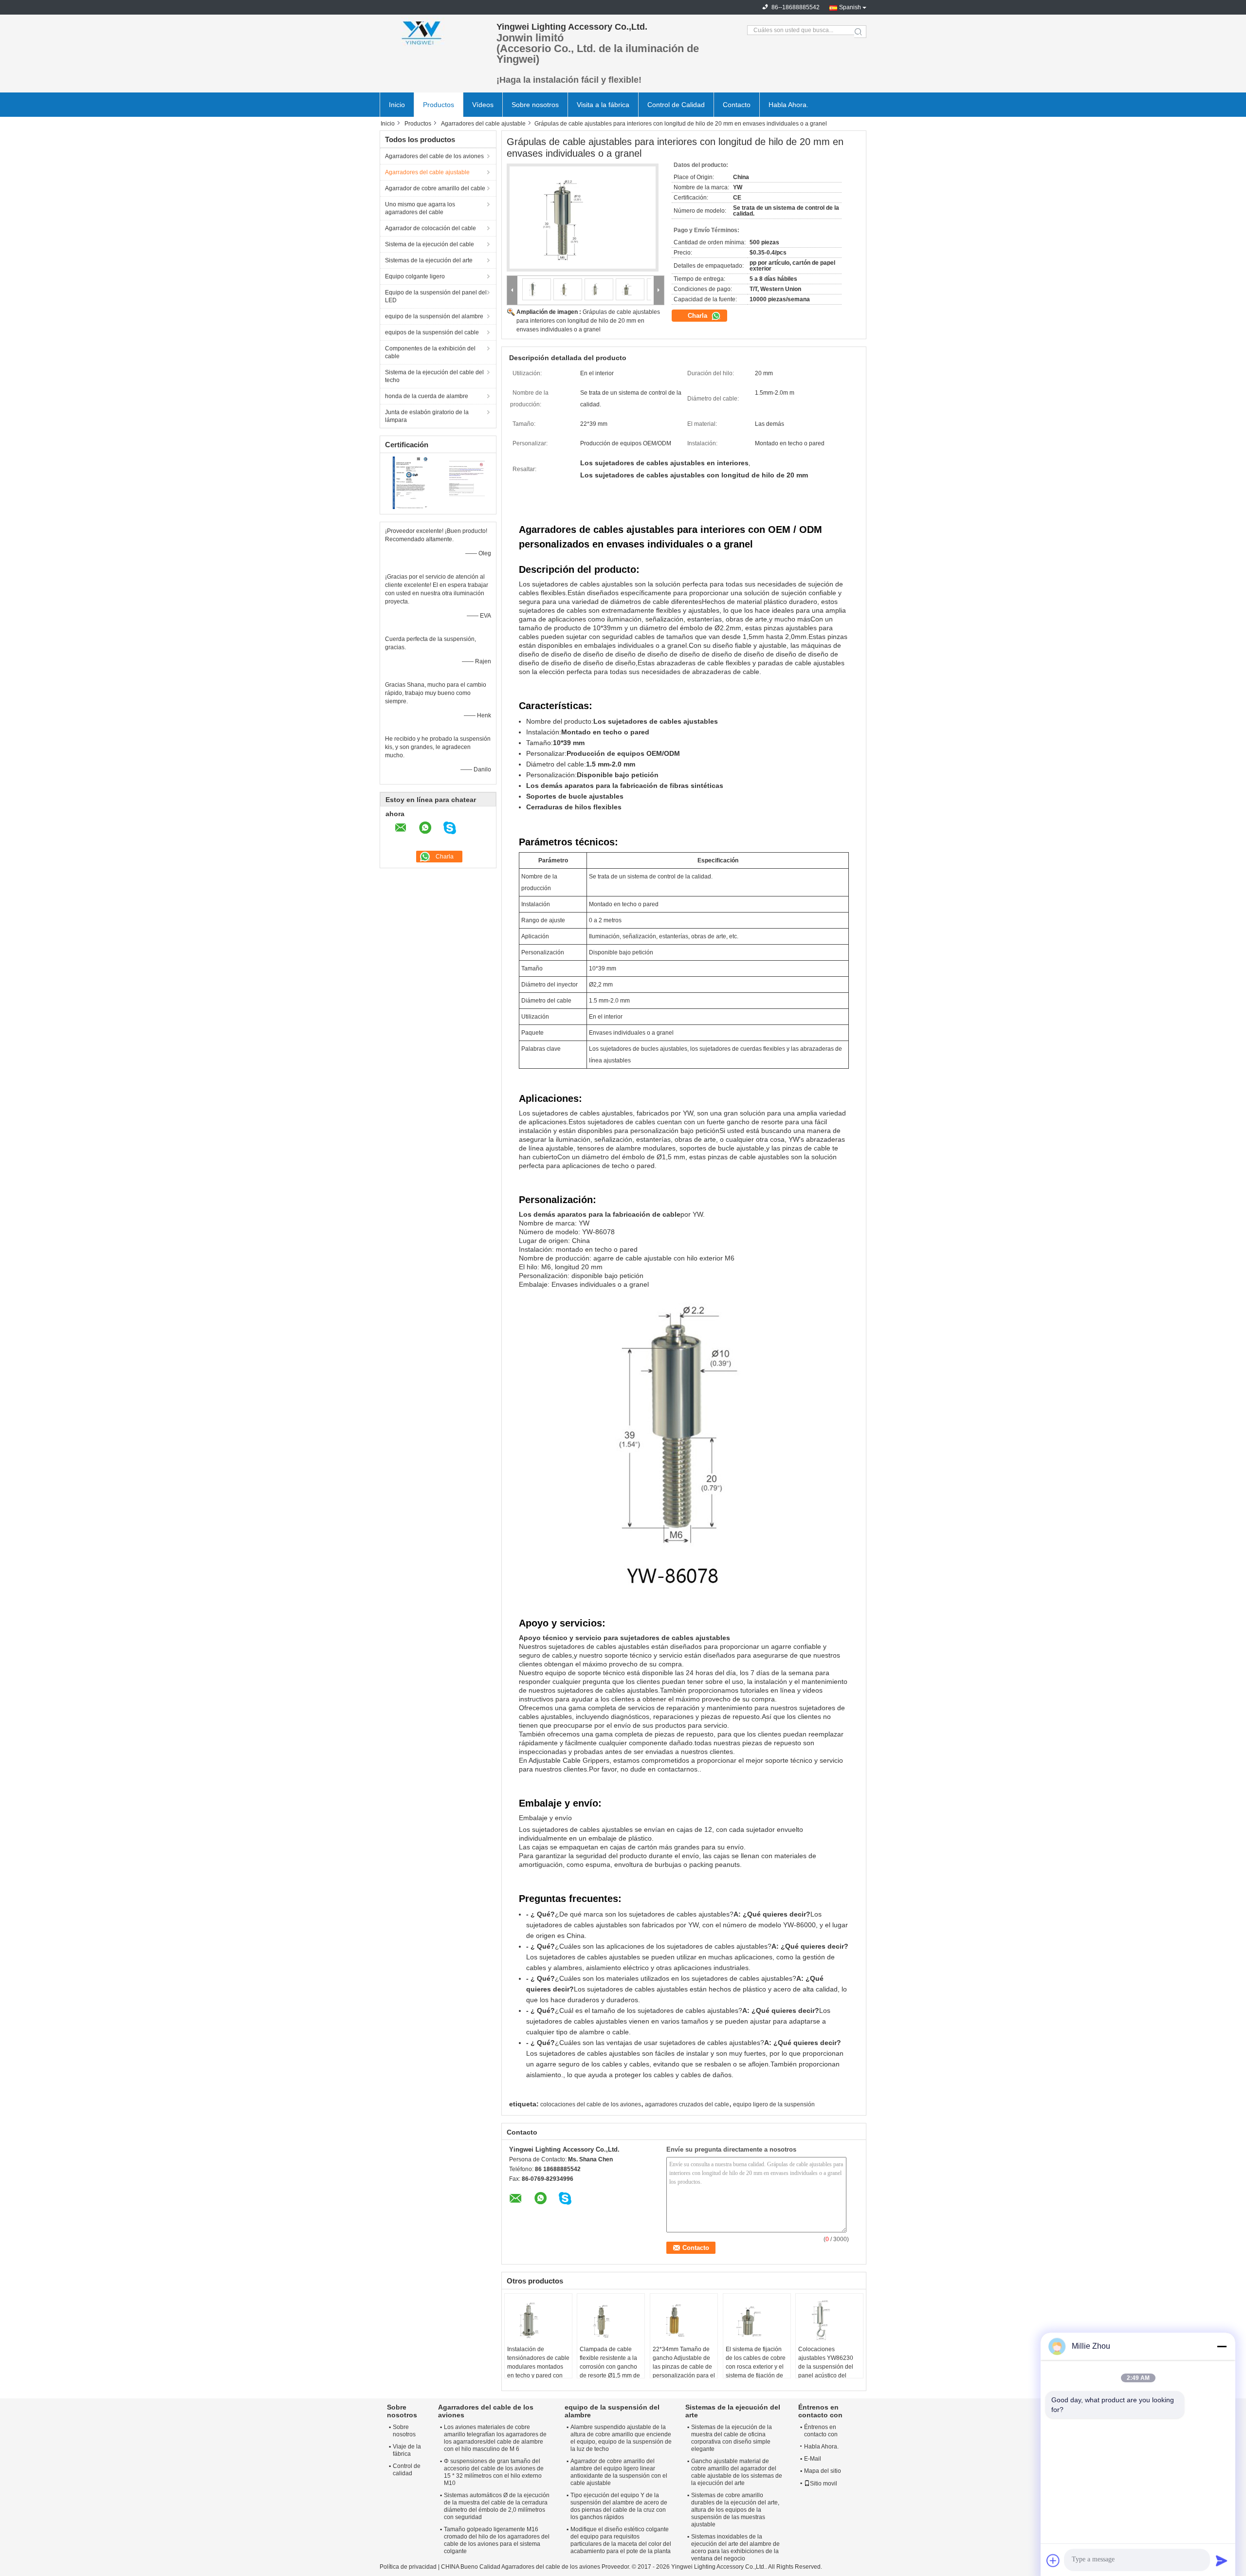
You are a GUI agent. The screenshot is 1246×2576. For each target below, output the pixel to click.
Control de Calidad (676, 105)
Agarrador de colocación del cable (431, 228)
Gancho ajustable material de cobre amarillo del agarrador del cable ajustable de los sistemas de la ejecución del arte (737, 2472)
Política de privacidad (408, 2567)
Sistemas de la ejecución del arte (429, 260)
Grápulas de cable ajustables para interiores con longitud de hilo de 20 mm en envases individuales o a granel (588, 321)
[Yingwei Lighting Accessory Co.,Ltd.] (433, 32)
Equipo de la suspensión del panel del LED (436, 296)
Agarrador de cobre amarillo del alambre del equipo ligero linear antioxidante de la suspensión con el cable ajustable (619, 2472)
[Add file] (1053, 2560)
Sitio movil (824, 2484)
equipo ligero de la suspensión (774, 2104)
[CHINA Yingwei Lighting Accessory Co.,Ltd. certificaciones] (409, 483)
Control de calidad (407, 2470)
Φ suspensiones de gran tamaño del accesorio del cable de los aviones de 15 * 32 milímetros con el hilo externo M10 (494, 2472)
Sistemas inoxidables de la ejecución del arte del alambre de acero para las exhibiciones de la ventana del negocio (735, 2548)
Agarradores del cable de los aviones (434, 156)
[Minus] (1222, 2346)
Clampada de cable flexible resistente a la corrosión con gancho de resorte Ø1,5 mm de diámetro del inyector (610, 2367)
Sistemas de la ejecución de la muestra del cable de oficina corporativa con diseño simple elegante (732, 2438)
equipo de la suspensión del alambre (434, 316)
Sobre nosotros (535, 105)
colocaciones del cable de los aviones (591, 2104)
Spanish (850, 7)
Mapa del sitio (823, 2471)
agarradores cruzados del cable (687, 2104)
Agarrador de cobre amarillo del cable (435, 188)
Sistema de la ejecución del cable (430, 244)
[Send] (1222, 2560)
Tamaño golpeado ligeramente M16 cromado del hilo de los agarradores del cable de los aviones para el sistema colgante (497, 2540)
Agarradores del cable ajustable (483, 124)
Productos (439, 105)
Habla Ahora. (788, 105)
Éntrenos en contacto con (821, 2431)
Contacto (737, 105)
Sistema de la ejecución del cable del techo (434, 376)
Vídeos (483, 105)
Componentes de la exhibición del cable (430, 352)
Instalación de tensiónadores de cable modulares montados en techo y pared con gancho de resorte (538, 2367)
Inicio (397, 105)
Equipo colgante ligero (415, 276)
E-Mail (813, 2459)
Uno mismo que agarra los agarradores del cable (420, 208)
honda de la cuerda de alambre (427, 396)
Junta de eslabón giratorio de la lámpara (427, 416)
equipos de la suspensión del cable (432, 332)
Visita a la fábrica (603, 105)
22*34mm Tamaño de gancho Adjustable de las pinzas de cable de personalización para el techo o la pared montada (684, 2371)
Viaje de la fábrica (407, 2450)
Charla (698, 316)
